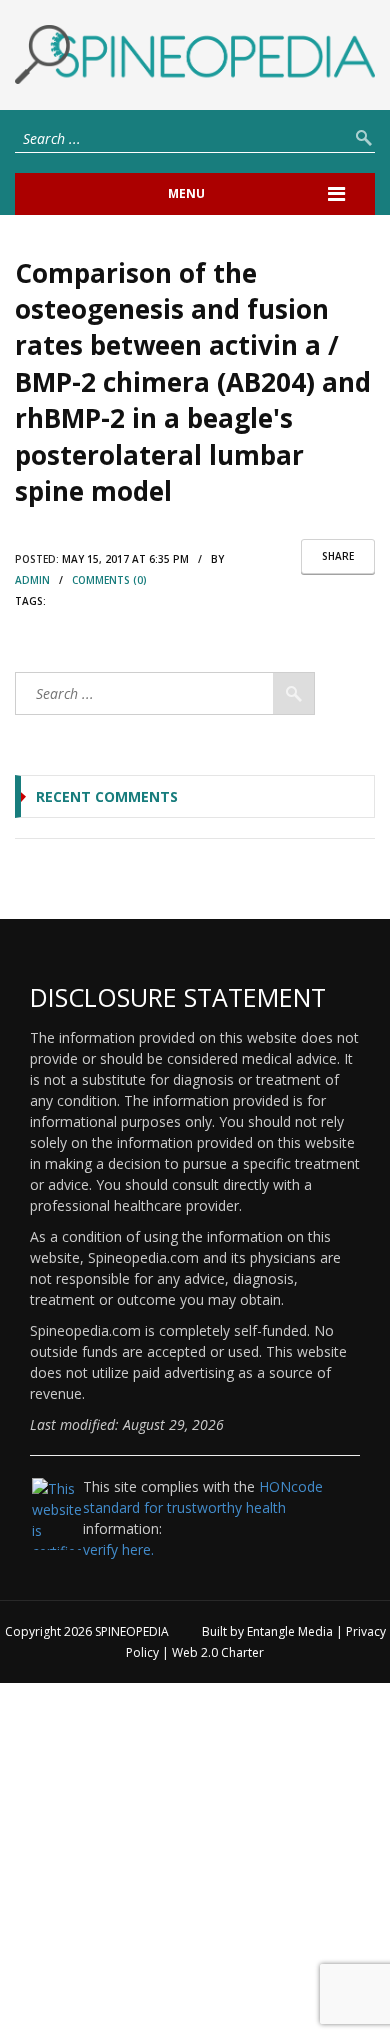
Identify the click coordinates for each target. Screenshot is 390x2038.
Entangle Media (290, 1631)
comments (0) (109, 580)
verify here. (118, 1549)
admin (32, 580)
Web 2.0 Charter (218, 1652)
